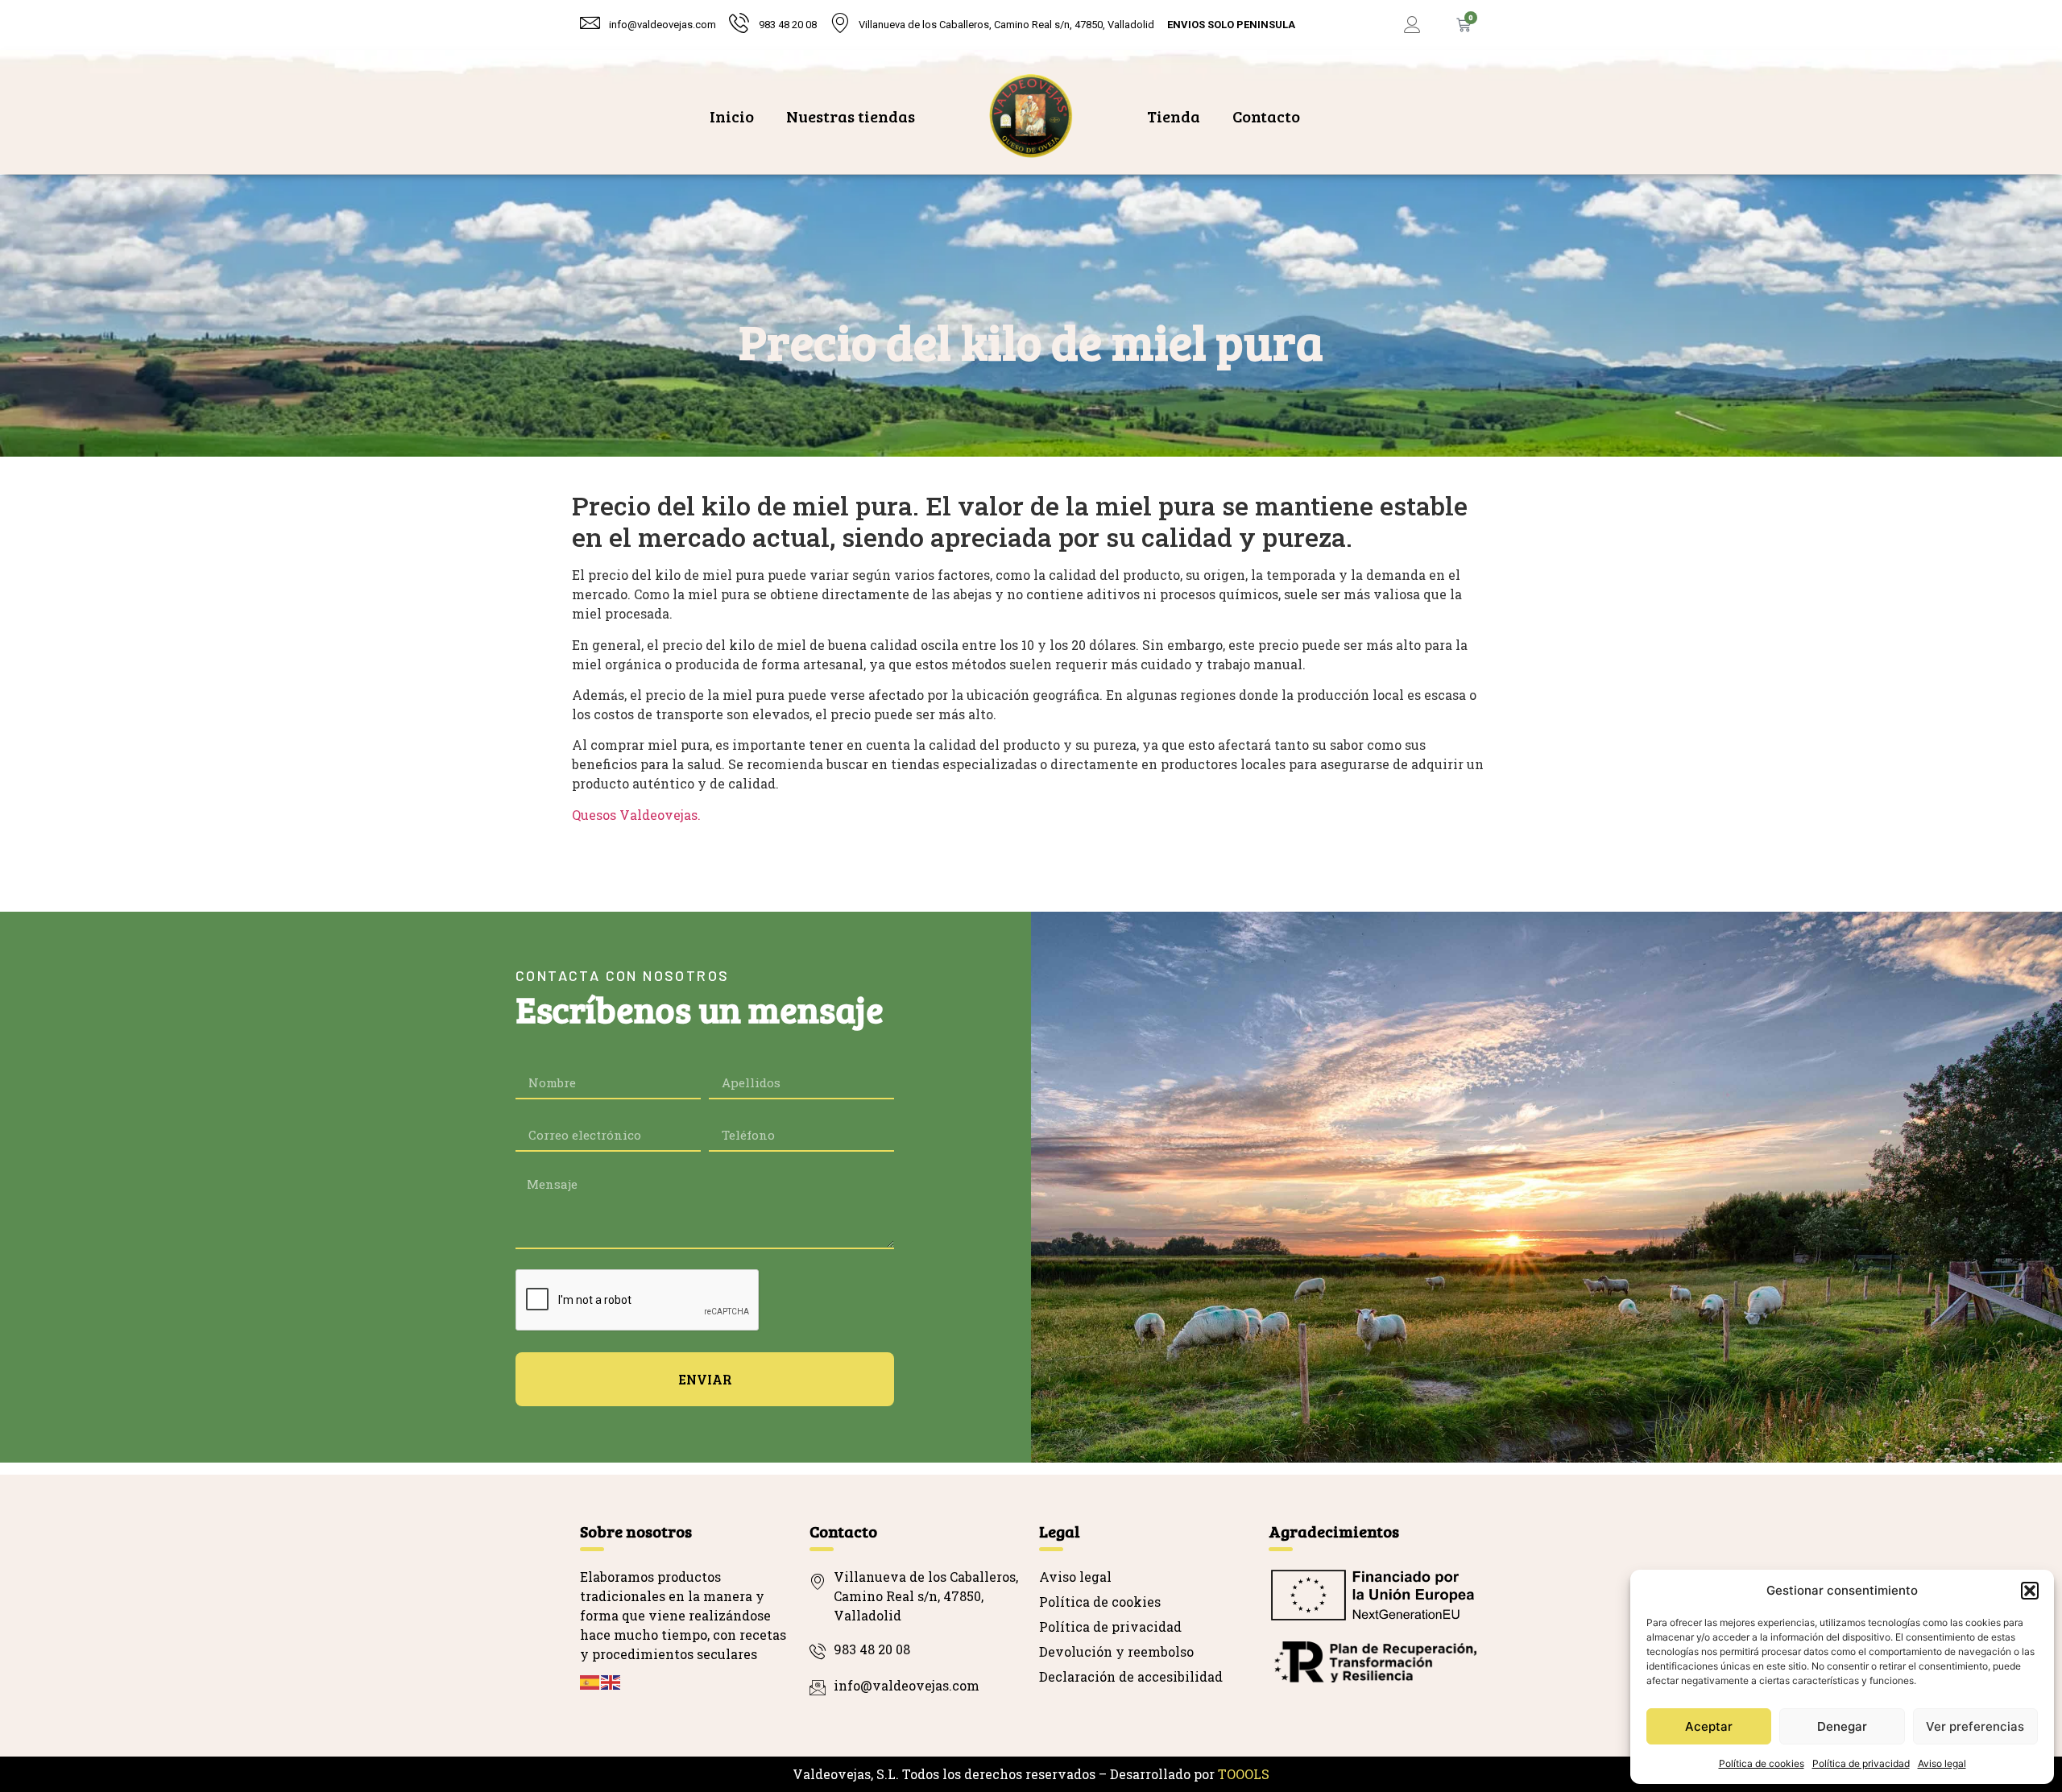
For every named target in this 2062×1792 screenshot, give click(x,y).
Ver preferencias (1975, 1726)
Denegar (1842, 1726)
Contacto (1266, 116)
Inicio (732, 116)
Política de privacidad (1861, 1763)
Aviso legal (1942, 1763)
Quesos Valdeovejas (635, 815)
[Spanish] (590, 1680)
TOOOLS (1244, 1774)
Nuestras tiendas (851, 116)
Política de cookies (1762, 1763)
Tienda (1174, 116)
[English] (611, 1680)
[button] (2030, 1591)
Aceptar (1709, 1726)
